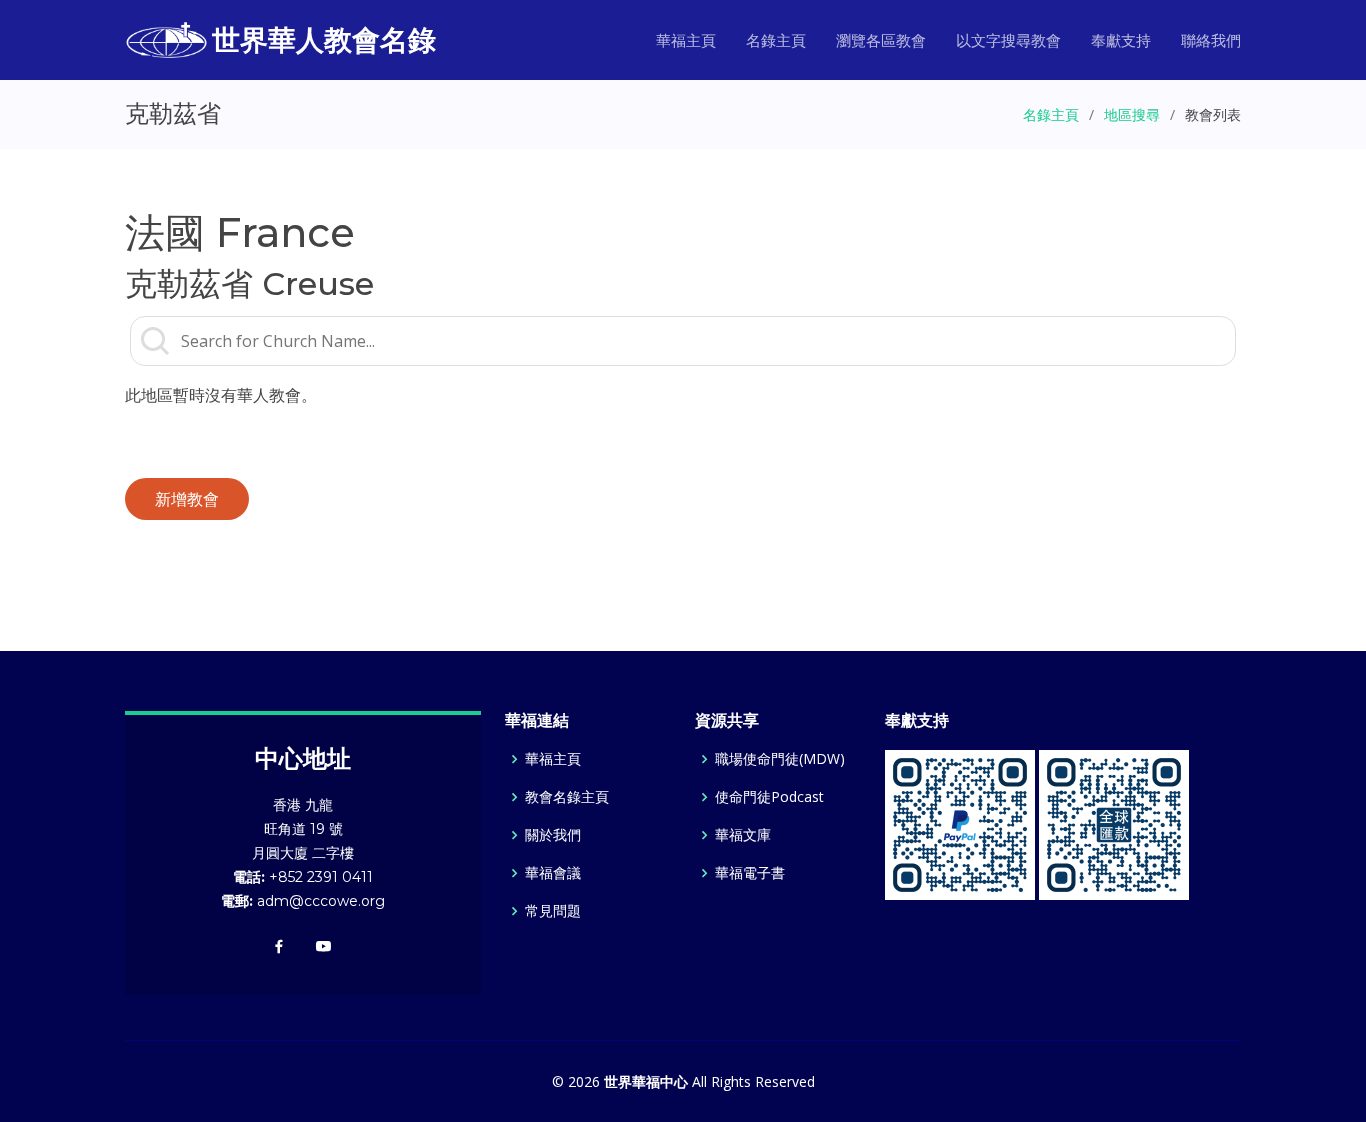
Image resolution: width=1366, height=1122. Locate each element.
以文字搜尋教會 (1008, 40)
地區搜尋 (1132, 114)
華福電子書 (750, 873)
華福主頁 (686, 40)
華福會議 (553, 873)
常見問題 (553, 911)
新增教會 (187, 499)
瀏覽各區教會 (881, 40)
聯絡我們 (1211, 40)
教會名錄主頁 (567, 797)
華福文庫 (743, 835)
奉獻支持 (1121, 40)
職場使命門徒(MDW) (780, 759)
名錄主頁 (776, 40)
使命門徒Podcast (769, 797)
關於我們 (553, 835)
